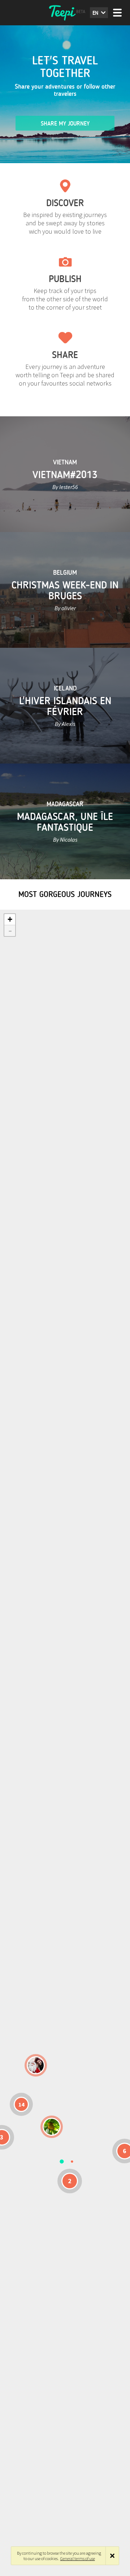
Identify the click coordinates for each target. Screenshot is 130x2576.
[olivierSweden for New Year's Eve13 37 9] (36, 2065)
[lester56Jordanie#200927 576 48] (52, 2127)
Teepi (65, 13)
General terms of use (78, 2558)
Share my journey (65, 124)
